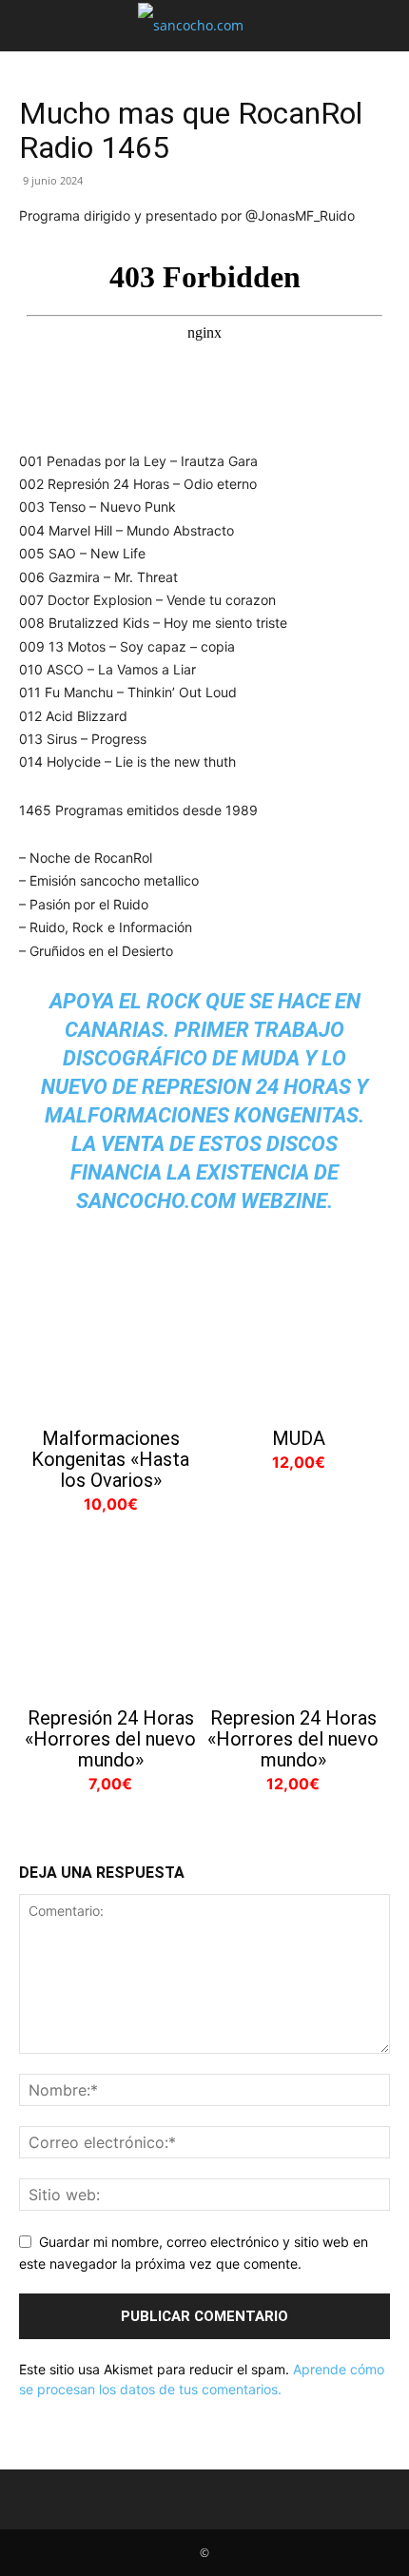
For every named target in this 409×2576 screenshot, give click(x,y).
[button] (32, 26)
